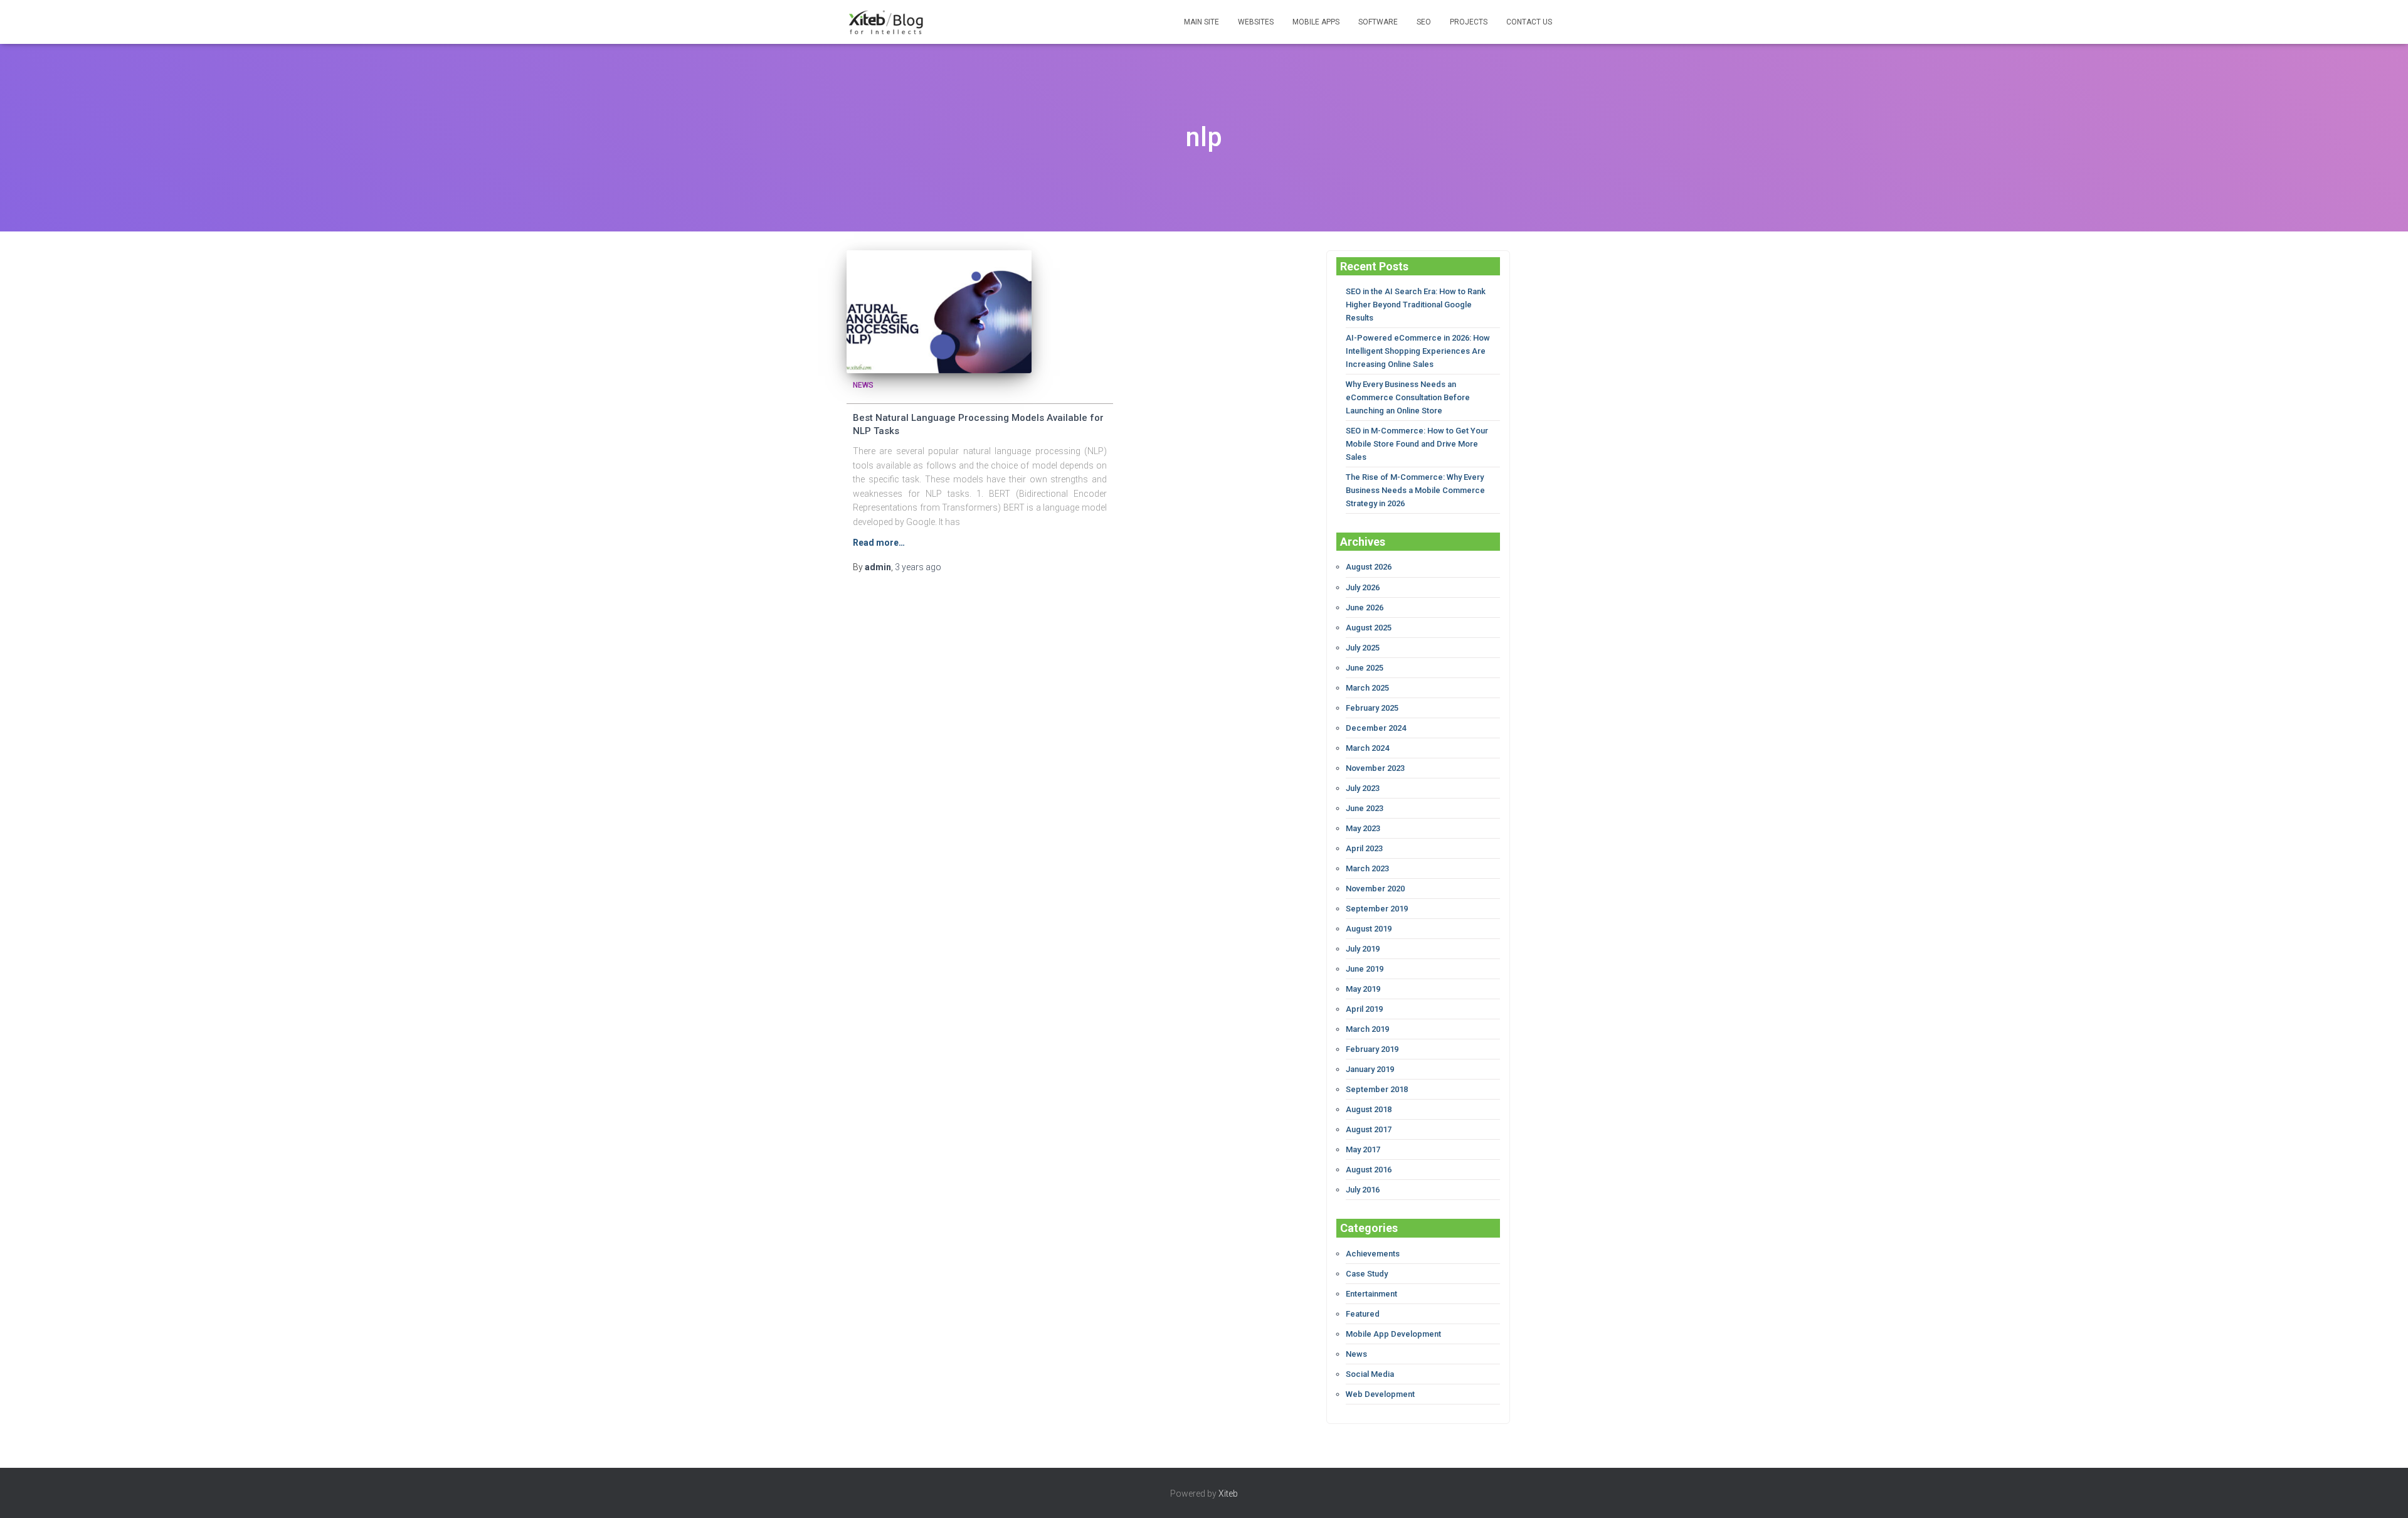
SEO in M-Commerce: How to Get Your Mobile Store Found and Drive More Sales (1417, 444)
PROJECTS (1469, 22)
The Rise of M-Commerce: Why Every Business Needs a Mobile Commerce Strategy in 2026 (1415, 490)
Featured (1363, 1314)
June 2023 (1365, 808)
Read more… (879, 543)
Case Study (1367, 1274)
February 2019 (1372, 1049)
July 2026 (1363, 587)
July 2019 (1363, 949)
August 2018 (1369, 1109)
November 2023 (1375, 768)
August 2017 (1369, 1129)
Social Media (1370, 1374)
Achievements (1373, 1254)
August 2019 (1369, 929)
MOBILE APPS (1316, 22)
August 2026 (1369, 567)
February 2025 (1372, 708)
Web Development (1380, 1394)
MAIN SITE (1201, 22)
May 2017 (1363, 1149)
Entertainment (1371, 1294)
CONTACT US (1529, 22)
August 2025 (1369, 628)
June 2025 (1365, 668)
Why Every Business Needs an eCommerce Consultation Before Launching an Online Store (1408, 397)
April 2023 (1364, 848)
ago (918, 567)
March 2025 (1367, 688)
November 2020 (1375, 889)
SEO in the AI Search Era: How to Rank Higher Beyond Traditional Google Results (1416, 305)
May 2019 (1363, 989)
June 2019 (1365, 969)
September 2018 (1377, 1089)
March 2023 (1367, 868)
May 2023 (1363, 828)
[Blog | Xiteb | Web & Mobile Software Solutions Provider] (886, 22)
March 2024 (1367, 748)
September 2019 (1377, 909)
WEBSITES (1256, 22)
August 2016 (1369, 1170)
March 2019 (1367, 1029)
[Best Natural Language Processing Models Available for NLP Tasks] (939, 312)
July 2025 (1363, 648)
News (863, 385)
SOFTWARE (1378, 22)
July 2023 (1363, 788)
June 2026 (1365, 608)
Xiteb (1228, 1494)
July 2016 (1363, 1190)
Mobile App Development (1393, 1334)
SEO (1424, 22)
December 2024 (1376, 728)
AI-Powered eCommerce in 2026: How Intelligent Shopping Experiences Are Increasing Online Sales (1418, 351)
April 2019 (1364, 1009)
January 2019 (1370, 1069)
